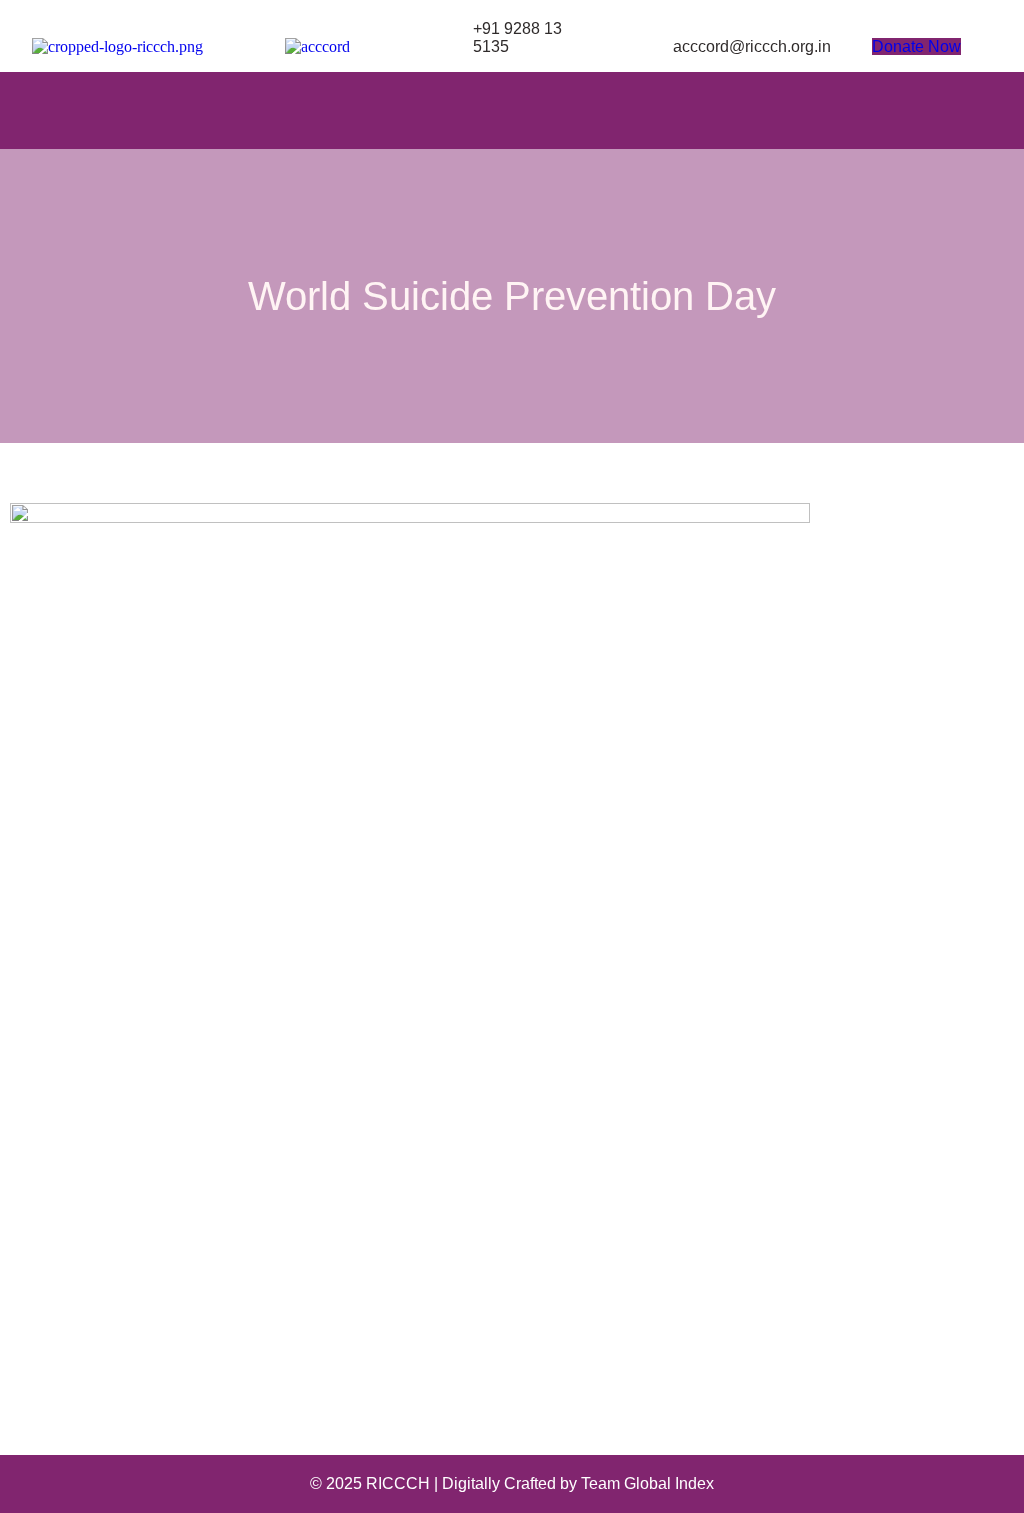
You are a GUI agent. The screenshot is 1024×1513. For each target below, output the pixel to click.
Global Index (669, 1483)
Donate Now (916, 46)
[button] (512, 110)
